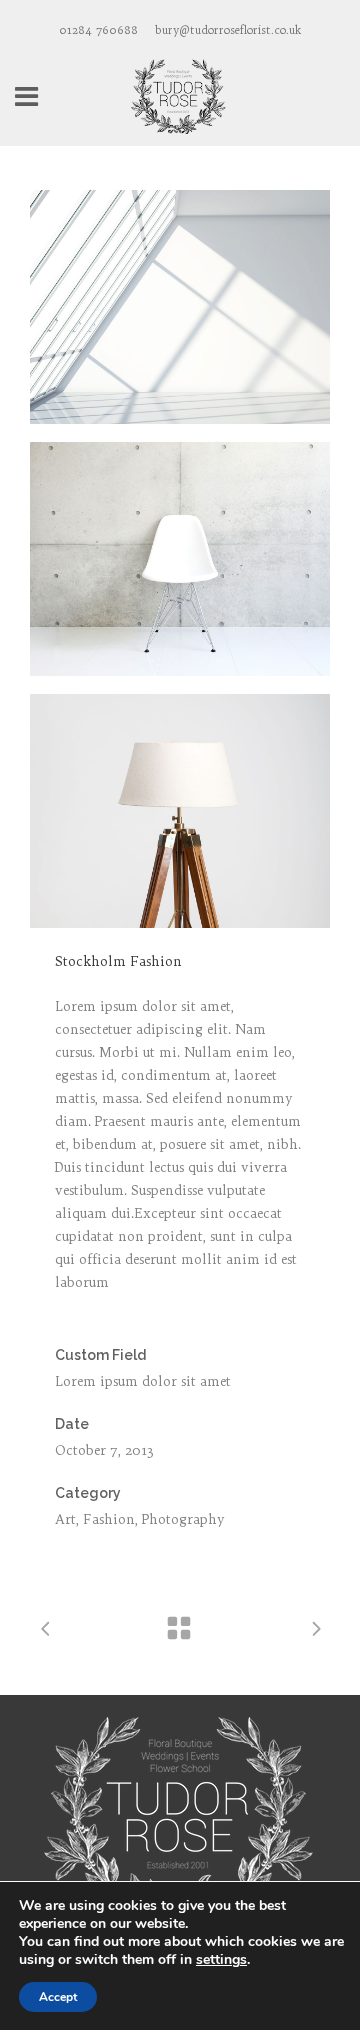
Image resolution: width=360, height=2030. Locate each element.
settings (221, 1960)
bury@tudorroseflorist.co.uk (228, 30)
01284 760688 (98, 30)
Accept (58, 1997)
